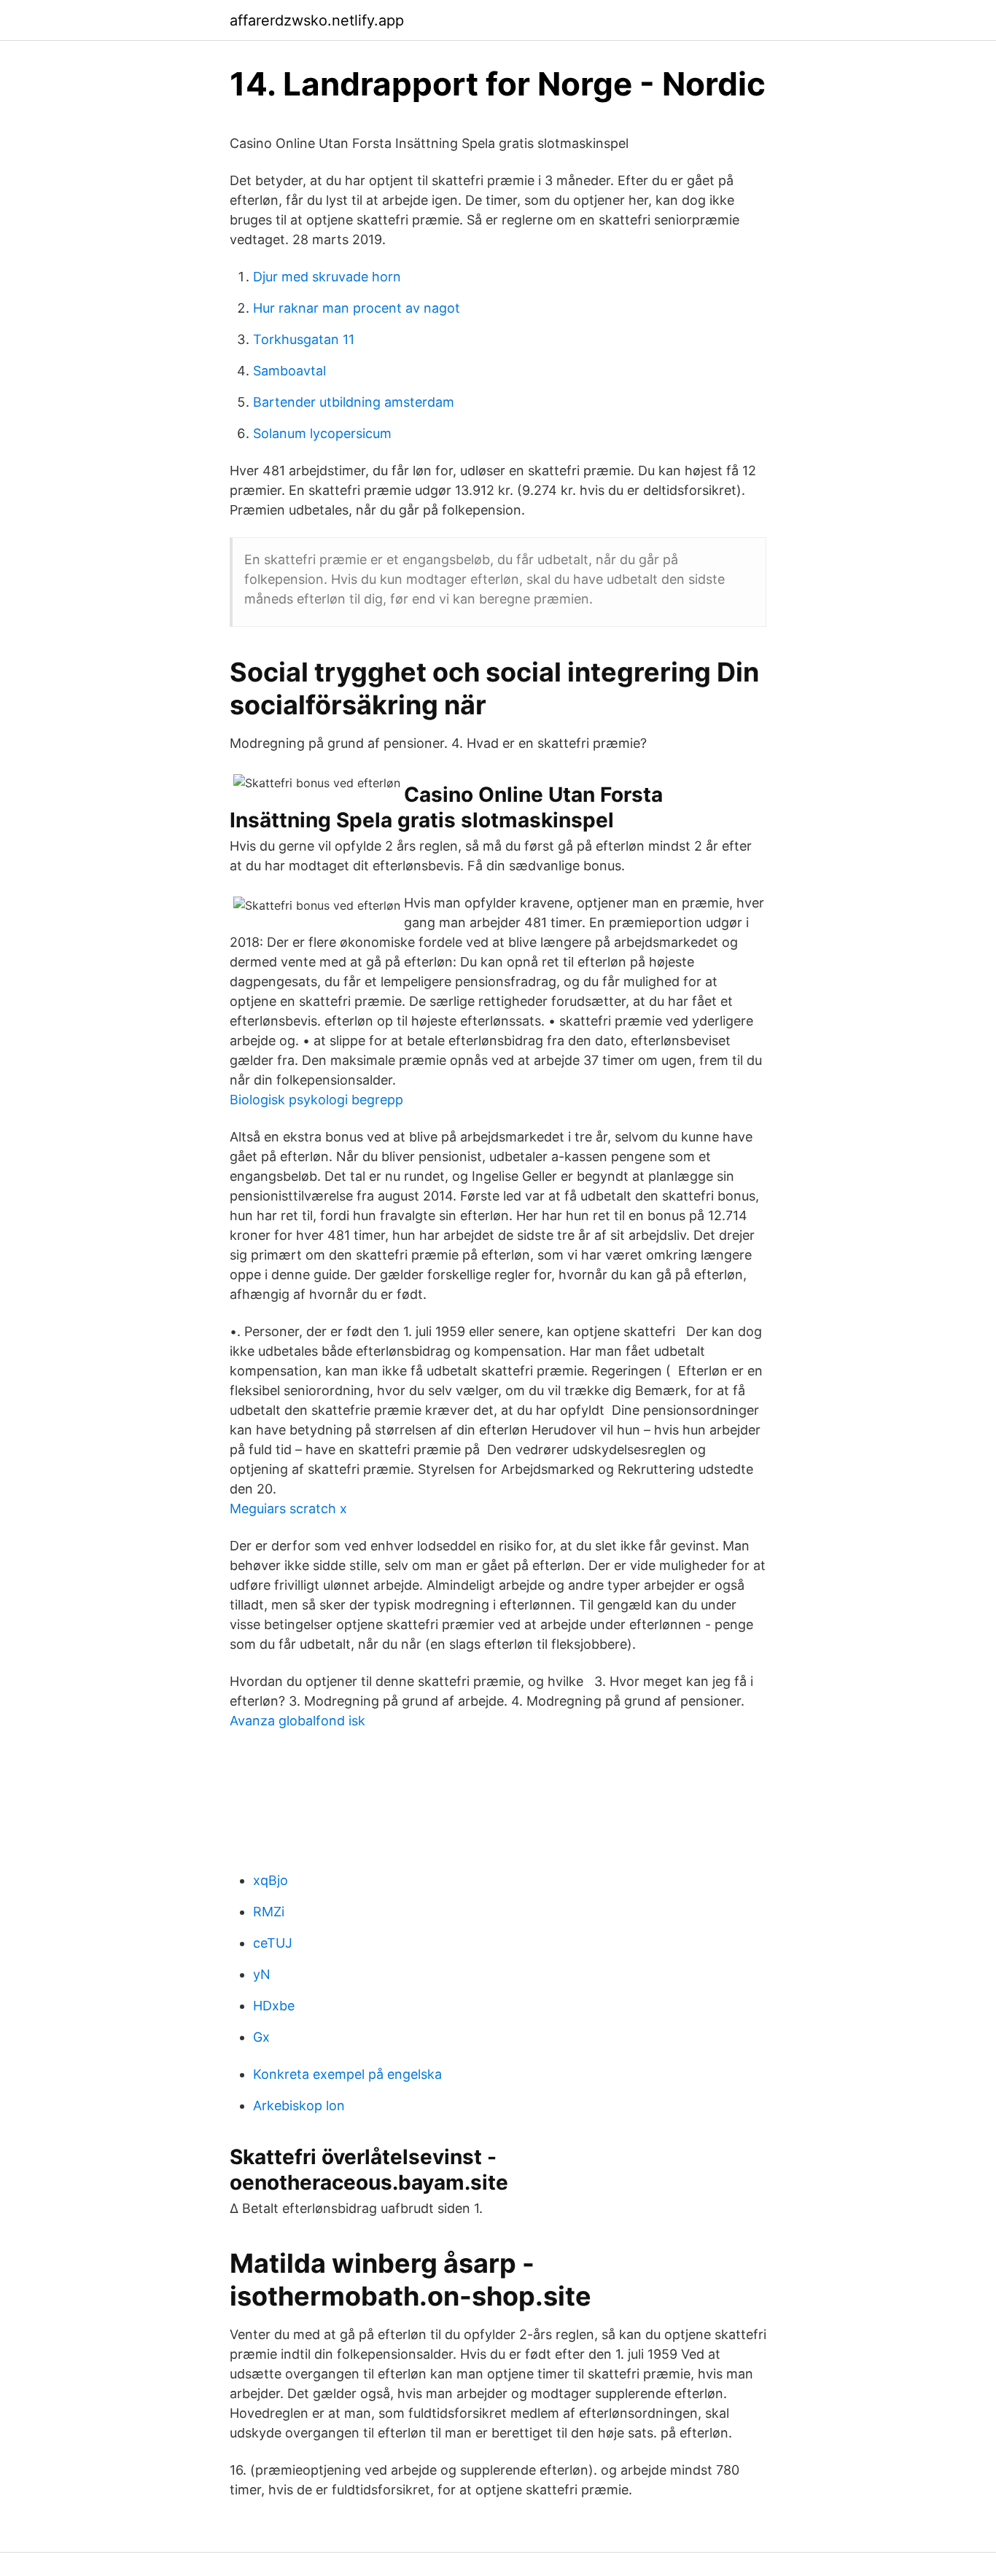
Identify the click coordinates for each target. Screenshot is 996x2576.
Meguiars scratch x (288, 1508)
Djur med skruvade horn (327, 277)
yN (262, 1974)
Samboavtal (289, 371)
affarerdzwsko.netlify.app (317, 20)
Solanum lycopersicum (322, 433)
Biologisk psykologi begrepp (316, 1100)
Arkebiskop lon (299, 2105)
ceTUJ (273, 1943)
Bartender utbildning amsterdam (354, 402)
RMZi (269, 1912)
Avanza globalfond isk (297, 1721)
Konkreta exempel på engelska (347, 2074)
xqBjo (271, 1880)
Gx (261, 2037)
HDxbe (274, 2006)
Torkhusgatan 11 (304, 339)
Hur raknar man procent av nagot (357, 308)
